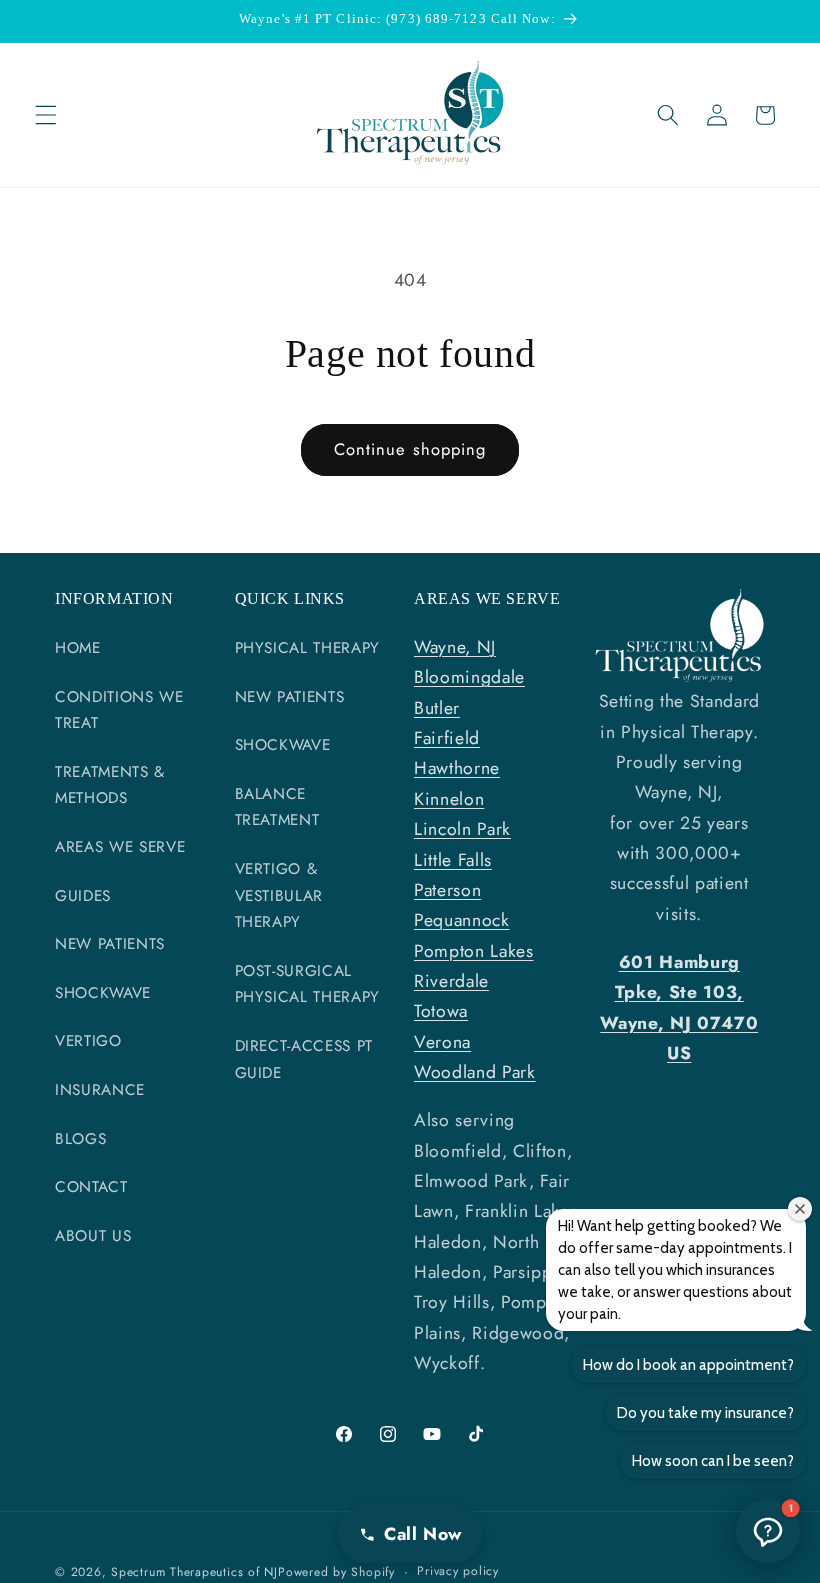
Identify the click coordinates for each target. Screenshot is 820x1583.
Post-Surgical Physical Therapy (308, 984)
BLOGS (80, 1139)
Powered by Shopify (336, 1572)
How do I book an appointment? (688, 1365)
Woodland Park (475, 1072)
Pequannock (462, 920)
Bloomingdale (469, 677)
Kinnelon (449, 799)
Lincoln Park (462, 829)
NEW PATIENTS (110, 944)
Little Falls (453, 860)
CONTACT (91, 1187)
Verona (442, 1042)
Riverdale (451, 981)
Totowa (441, 1011)
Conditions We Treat (119, 710)
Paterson (447, 890)
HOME (78, 648)
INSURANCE (100, 1090)
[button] (46, 115)
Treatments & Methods (110, 785)
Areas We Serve (120, 847)
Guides (83, 896)
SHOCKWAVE (103, 993)
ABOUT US (93, 1236)
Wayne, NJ (455, 647)
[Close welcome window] (800, 1209)
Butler (437, 708)
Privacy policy (458, 1571)
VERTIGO (88, 1041)
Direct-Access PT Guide (304, 1059)
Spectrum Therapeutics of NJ (194, 1572)
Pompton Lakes (474, 951)
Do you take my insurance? (705, 1413)
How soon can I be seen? (713, 1461)
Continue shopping (410, 449)
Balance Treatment (277, 807)
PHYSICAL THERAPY (308, 648)
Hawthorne (457, 768)
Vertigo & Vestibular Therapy (279, 895)
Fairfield (447, 738)
